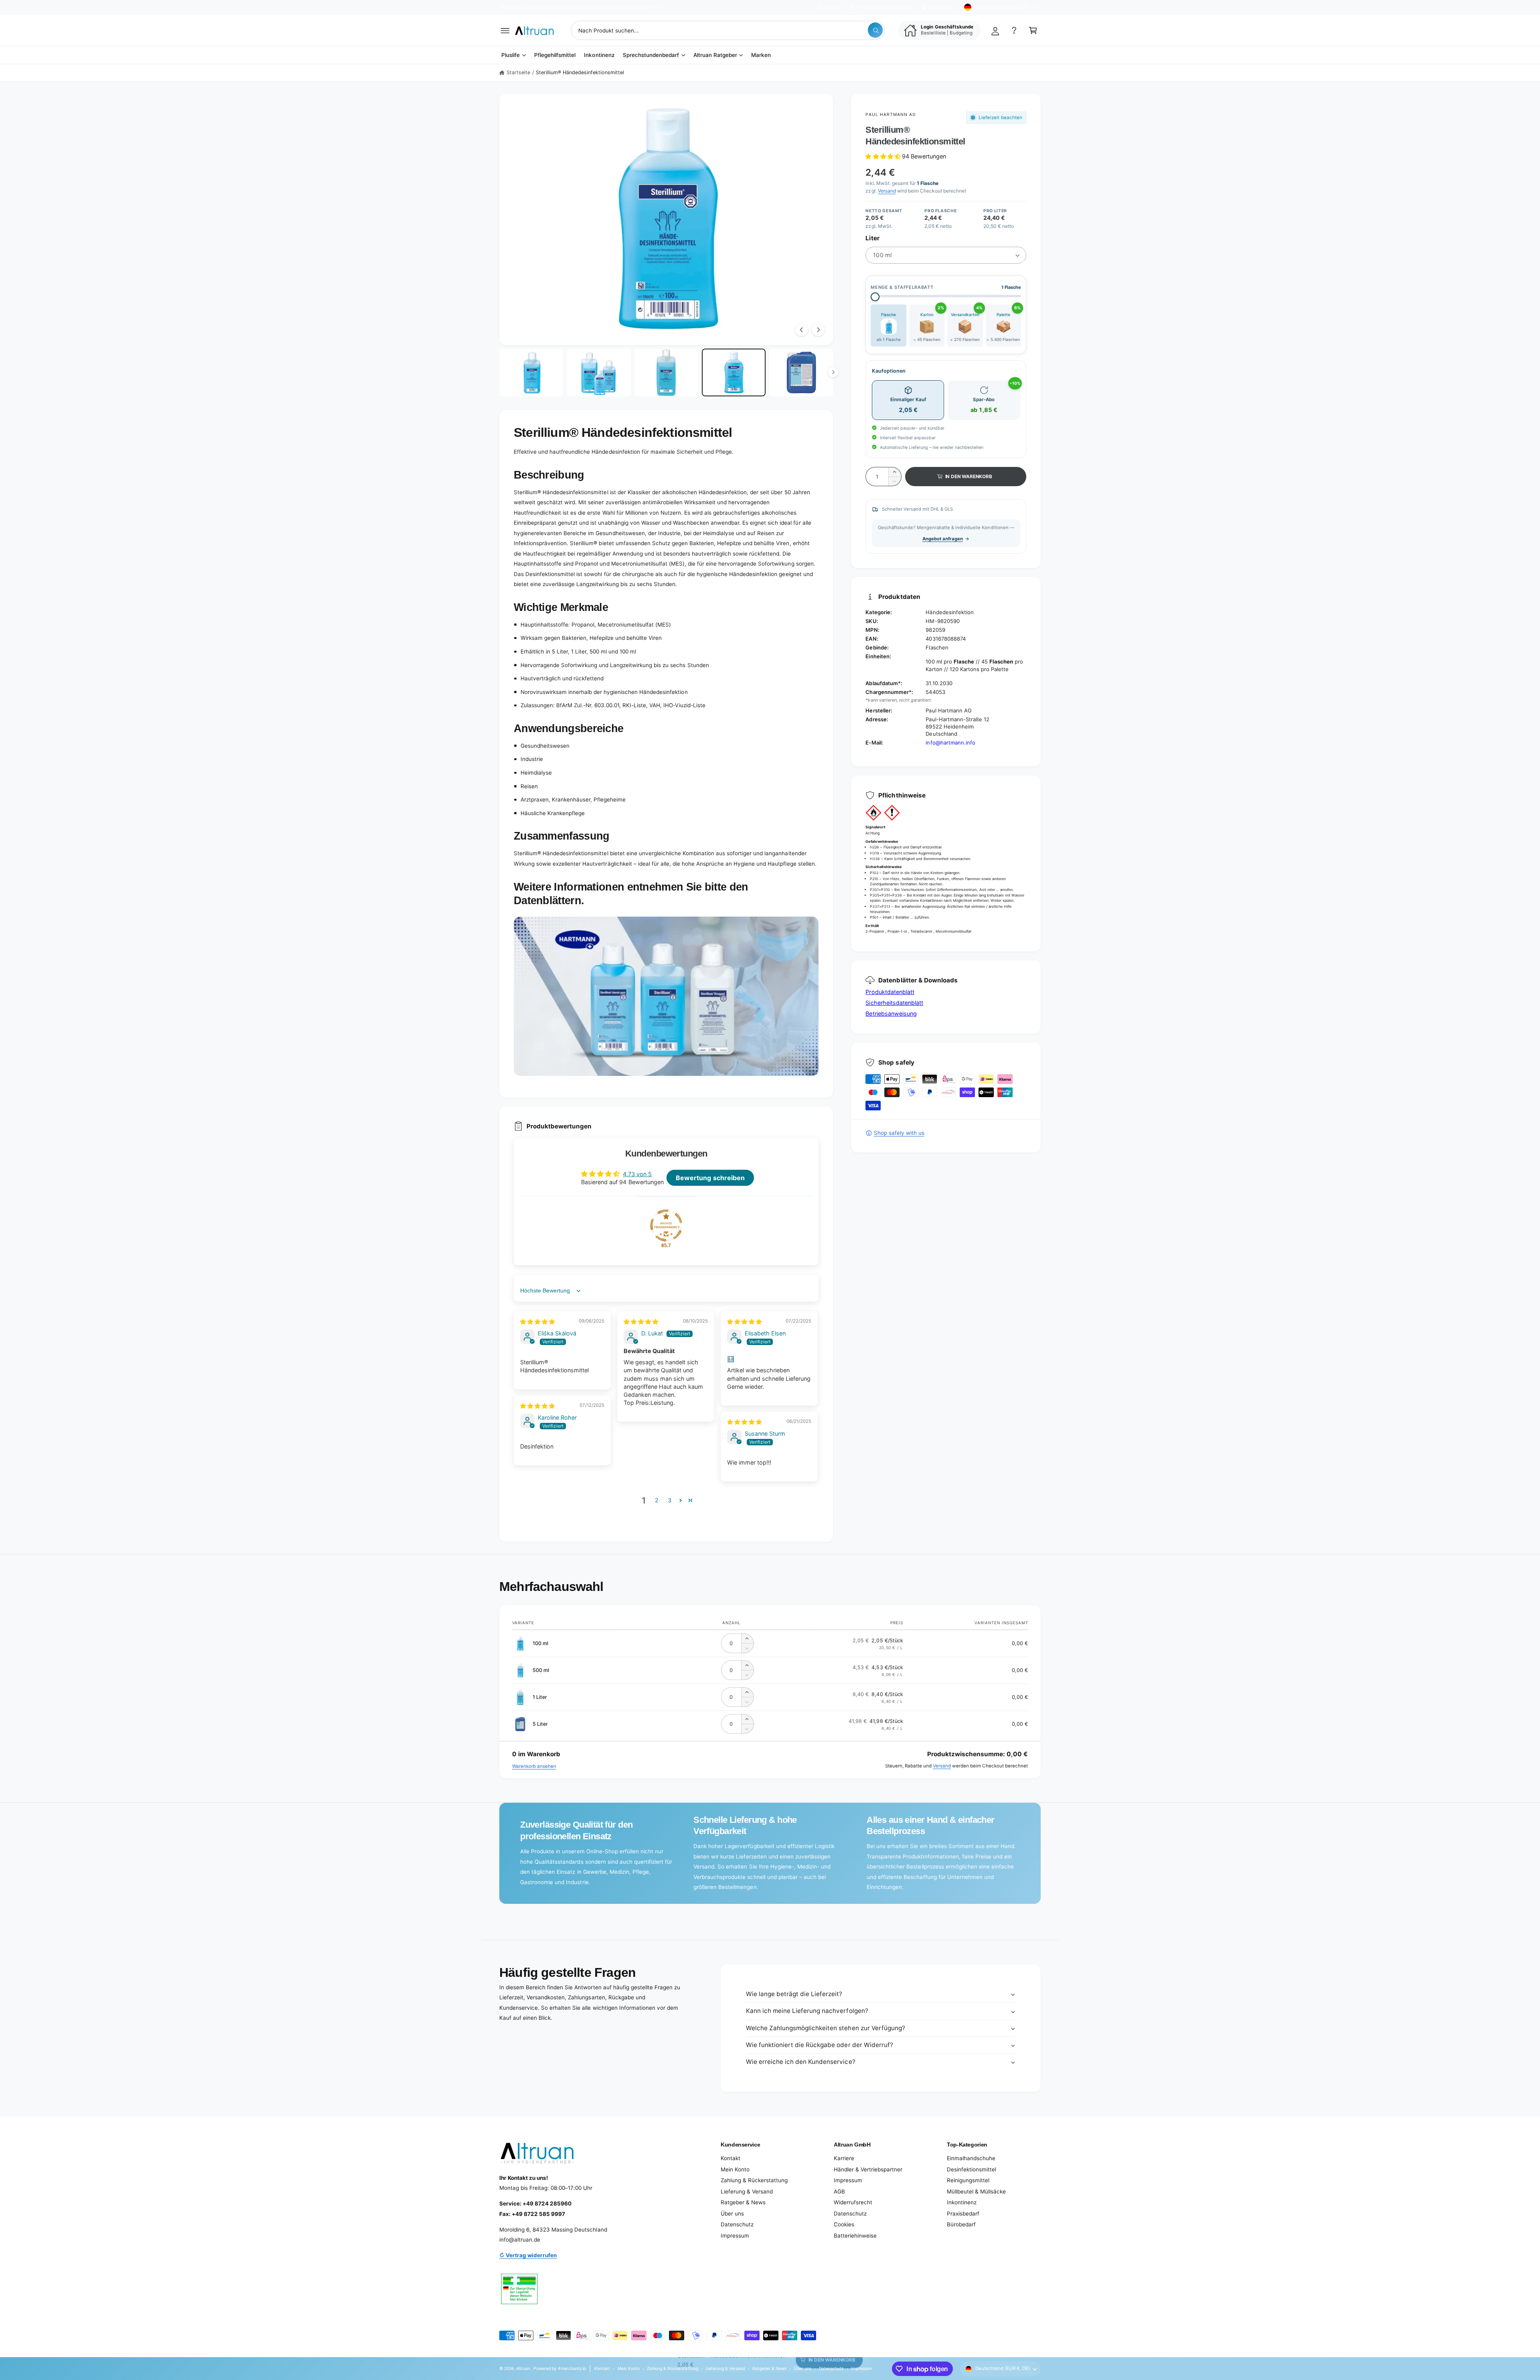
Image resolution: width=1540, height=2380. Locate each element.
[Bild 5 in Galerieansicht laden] (801, 373)
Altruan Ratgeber (715, 55)
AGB (839, 2191)
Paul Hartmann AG (891, 114)
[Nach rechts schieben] (818, 330)
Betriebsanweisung (891, 1013)
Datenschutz (737, 2224)
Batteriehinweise (855, 2236)
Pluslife (511, 55)
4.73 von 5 (637, 1174)
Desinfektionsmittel (972, 2169)
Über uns (732, 2214)
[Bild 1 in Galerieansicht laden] (531, 373)
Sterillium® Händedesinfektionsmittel (580, 72)
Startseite (518, 72)
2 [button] (657, 1500)
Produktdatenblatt (890, 992)
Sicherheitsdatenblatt (894, 1003)
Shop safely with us (899, 1133)
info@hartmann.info (950, 743)
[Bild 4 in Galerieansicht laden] (734, 373)
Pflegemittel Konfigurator (885, 7)
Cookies (844, 2224)
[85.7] (666, 1226)
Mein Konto (735, 2169)
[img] (537, 1322)
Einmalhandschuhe (971, 2158)
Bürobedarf (961, 2224)
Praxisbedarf (963, 2214)
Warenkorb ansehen (534, 1766)
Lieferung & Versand (747, 2191)
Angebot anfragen (943, 539)
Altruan (523, 2368)
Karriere (844, 2158)
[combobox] (728, 30)
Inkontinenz (962, 2202)
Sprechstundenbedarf (651, 55)
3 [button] (670, 1500)
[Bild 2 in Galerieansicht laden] (599, 373)
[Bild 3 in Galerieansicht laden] (666, 373)
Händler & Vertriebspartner (868, 2169)
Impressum (735, 2236)
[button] (505, 30)
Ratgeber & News (743, 2202)
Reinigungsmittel (968, 2180)
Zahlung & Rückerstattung (754, 2180)
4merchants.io (572, 2368)
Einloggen (940, 7)
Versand (887, 191)
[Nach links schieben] (802, 330)
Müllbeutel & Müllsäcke (976, 2191)
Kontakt (834, 7)
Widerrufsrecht (853, 2202)
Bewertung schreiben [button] (710, 1178)
